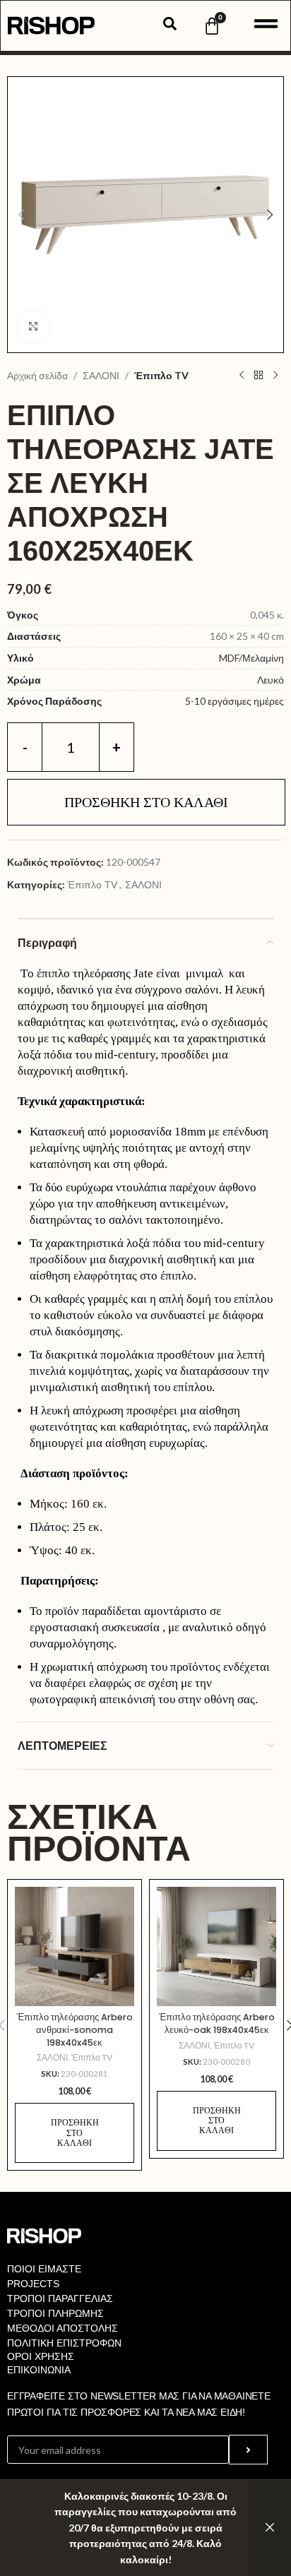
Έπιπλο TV (161, 375)
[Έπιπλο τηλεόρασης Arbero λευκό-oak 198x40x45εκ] (216, 1946)
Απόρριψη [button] (270, 2528)
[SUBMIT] (248, 2450)
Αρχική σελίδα (37, 375)
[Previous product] (242, 376)
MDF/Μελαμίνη (251, 658)
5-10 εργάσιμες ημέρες (234, 701)
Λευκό (271, 680)
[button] (21, 215)
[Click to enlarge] (34, 327)
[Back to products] (259, 376)
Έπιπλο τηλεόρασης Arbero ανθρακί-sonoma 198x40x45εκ (75, 2029)
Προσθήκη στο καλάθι (146, 802)
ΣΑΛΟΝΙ (101, 375)
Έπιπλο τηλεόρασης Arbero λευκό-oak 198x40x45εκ (217, 2023)
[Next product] (275, 376)
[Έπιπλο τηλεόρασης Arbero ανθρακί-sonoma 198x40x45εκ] (75, 1946)
